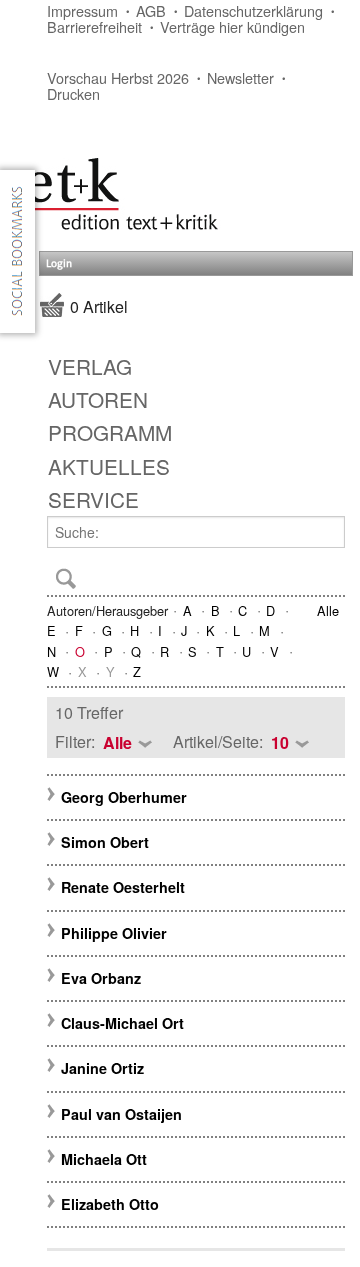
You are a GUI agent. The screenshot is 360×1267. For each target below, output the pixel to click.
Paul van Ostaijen (121, 1114)
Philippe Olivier (114, 933)
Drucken (73, 93)
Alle (328, 610)
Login (59, 263)
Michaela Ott (104, 1159)
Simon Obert (105, 842)
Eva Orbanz (101, 978)
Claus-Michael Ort (122, 1023)
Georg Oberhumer (124, 797)
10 (280, 742)
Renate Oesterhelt (123, 887)
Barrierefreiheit (94, 26)
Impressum (82, 10)
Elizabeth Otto (110, 1204)
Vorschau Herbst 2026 (118, 77)
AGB (151, 10)
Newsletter (240, 77)
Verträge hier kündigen (232, 26)
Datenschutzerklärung (253, 10)
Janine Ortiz (102, 1068)
